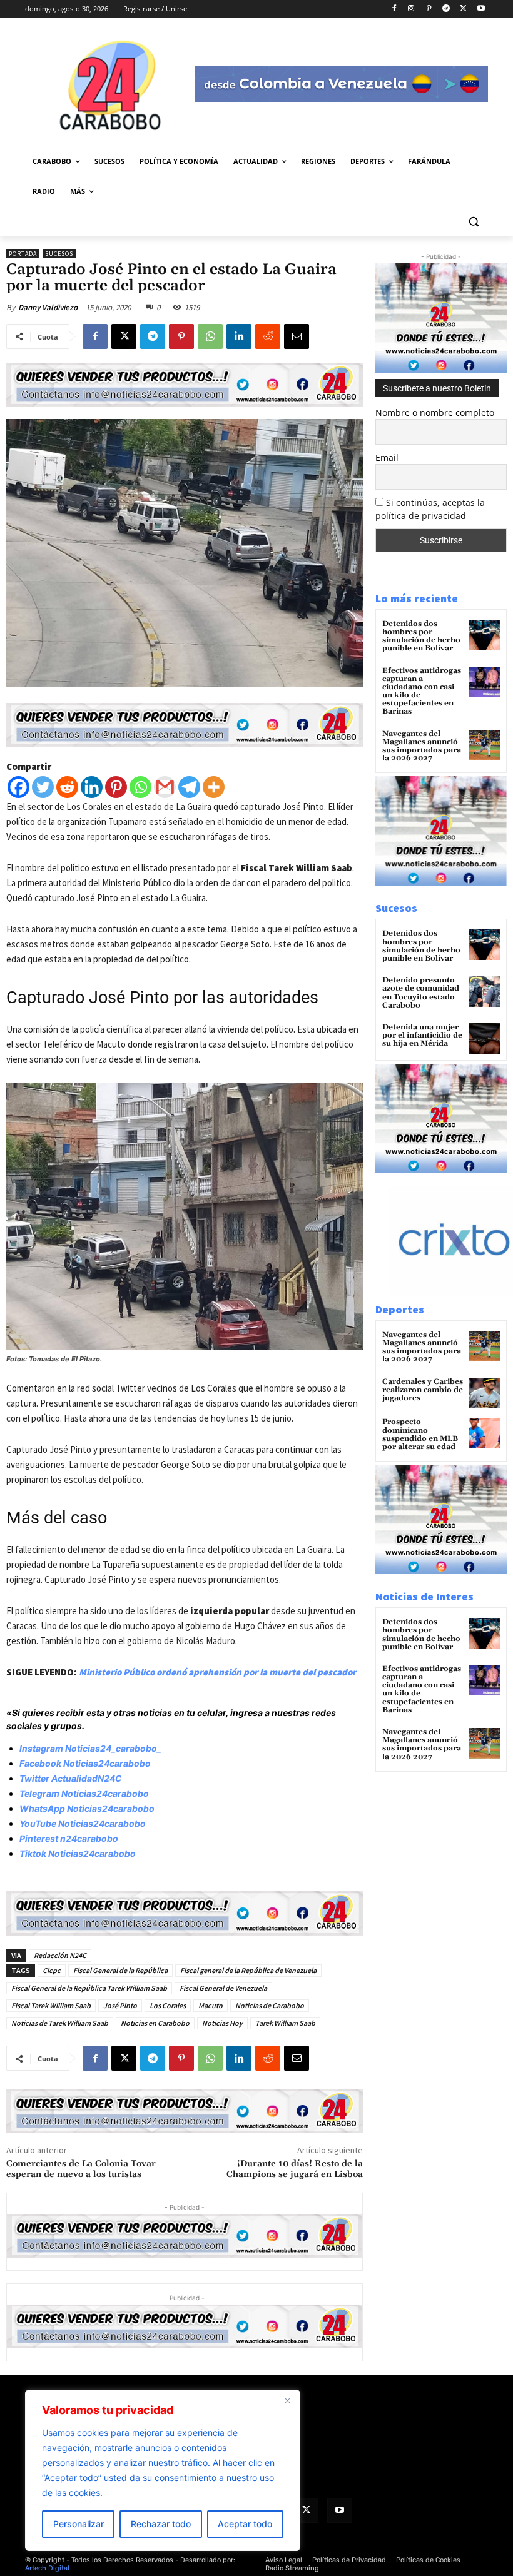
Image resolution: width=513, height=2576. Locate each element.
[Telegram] (446, 9)
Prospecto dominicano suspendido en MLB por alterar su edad (420, 1434)
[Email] (297, 336)
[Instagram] (411, 9)
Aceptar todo (245, 2524)
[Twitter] (43, 787)
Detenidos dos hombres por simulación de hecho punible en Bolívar (421, 636)
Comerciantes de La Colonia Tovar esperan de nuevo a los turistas (81, 2169)
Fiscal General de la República (120, 1970)
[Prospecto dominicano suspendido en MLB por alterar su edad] (485, 1433)
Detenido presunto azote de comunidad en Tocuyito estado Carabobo (421, 993)
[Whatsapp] (140, 787)
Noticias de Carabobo (270, 2005)
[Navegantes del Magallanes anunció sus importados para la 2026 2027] (485, 745)
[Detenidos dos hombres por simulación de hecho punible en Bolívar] (485, 635)
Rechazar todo (161, 2524)
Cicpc (52, 1970)
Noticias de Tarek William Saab (60, 2023)
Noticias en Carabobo (155, 2023)
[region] (163, 2470)
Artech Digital (47, 2568)
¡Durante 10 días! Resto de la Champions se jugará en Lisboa (295, 2169)
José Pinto (120, 2005)
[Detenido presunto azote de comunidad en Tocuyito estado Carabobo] (485, 992)
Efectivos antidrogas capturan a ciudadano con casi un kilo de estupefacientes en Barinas (422, 691)
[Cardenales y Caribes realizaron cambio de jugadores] (485, 1393)
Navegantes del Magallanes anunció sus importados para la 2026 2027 (422, 746)
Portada (23, 254)
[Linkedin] (239, 336)
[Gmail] (165, 787)
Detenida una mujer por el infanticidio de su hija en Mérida (422, 1035)
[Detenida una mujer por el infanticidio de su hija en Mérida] (485, 1038)
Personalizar (79, 2524)
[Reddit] (67, 787)
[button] (473, 222)
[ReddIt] (268, 336)
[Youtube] (481, 9)
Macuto (211, 2005)
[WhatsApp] (210, 336)
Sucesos (59, 254)
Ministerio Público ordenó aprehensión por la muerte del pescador (217, 1672)
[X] (463, 9)
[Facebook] (394, 9)
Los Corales (168, 2005)
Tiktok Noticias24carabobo (78, 1853)
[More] (214, 787)
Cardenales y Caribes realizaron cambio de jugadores (423, 1390)
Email (387, 457)
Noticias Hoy (222, 2023)
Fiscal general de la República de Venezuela (248, 1970)
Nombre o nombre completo (435, 412)
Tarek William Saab (285, 2023)
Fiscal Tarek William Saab (51, 2005)
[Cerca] (287, 2400)
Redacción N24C (60, 1955)
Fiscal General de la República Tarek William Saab (89, 1988)
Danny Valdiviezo (48, 307)
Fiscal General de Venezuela (223, 1988)
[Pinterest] (429, 9)
